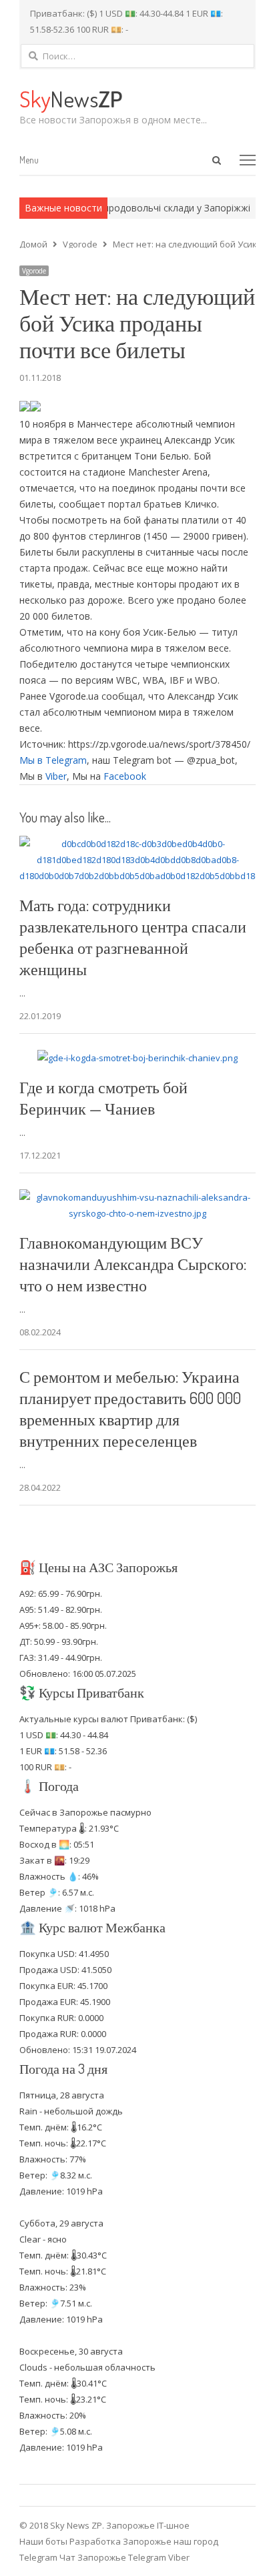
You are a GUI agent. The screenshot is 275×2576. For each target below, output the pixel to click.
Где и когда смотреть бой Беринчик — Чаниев (103, 1098)
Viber (56, 776)
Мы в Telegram (53, 760)
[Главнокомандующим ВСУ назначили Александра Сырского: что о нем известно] (137, 1197)
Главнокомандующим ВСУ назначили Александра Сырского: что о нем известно (133, 1264)
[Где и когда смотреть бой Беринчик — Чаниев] (137, 1058)
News (71, 98)
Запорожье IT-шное (148, 2525)
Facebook (125, 776)
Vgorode (34, 271)
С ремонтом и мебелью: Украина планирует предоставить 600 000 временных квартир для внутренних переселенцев (130, 1408)
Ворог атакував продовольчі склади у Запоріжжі (128, 208)
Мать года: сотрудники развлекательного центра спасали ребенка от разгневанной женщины (133, 937)
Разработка (96, 2541)
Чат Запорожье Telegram (113, 2557)
